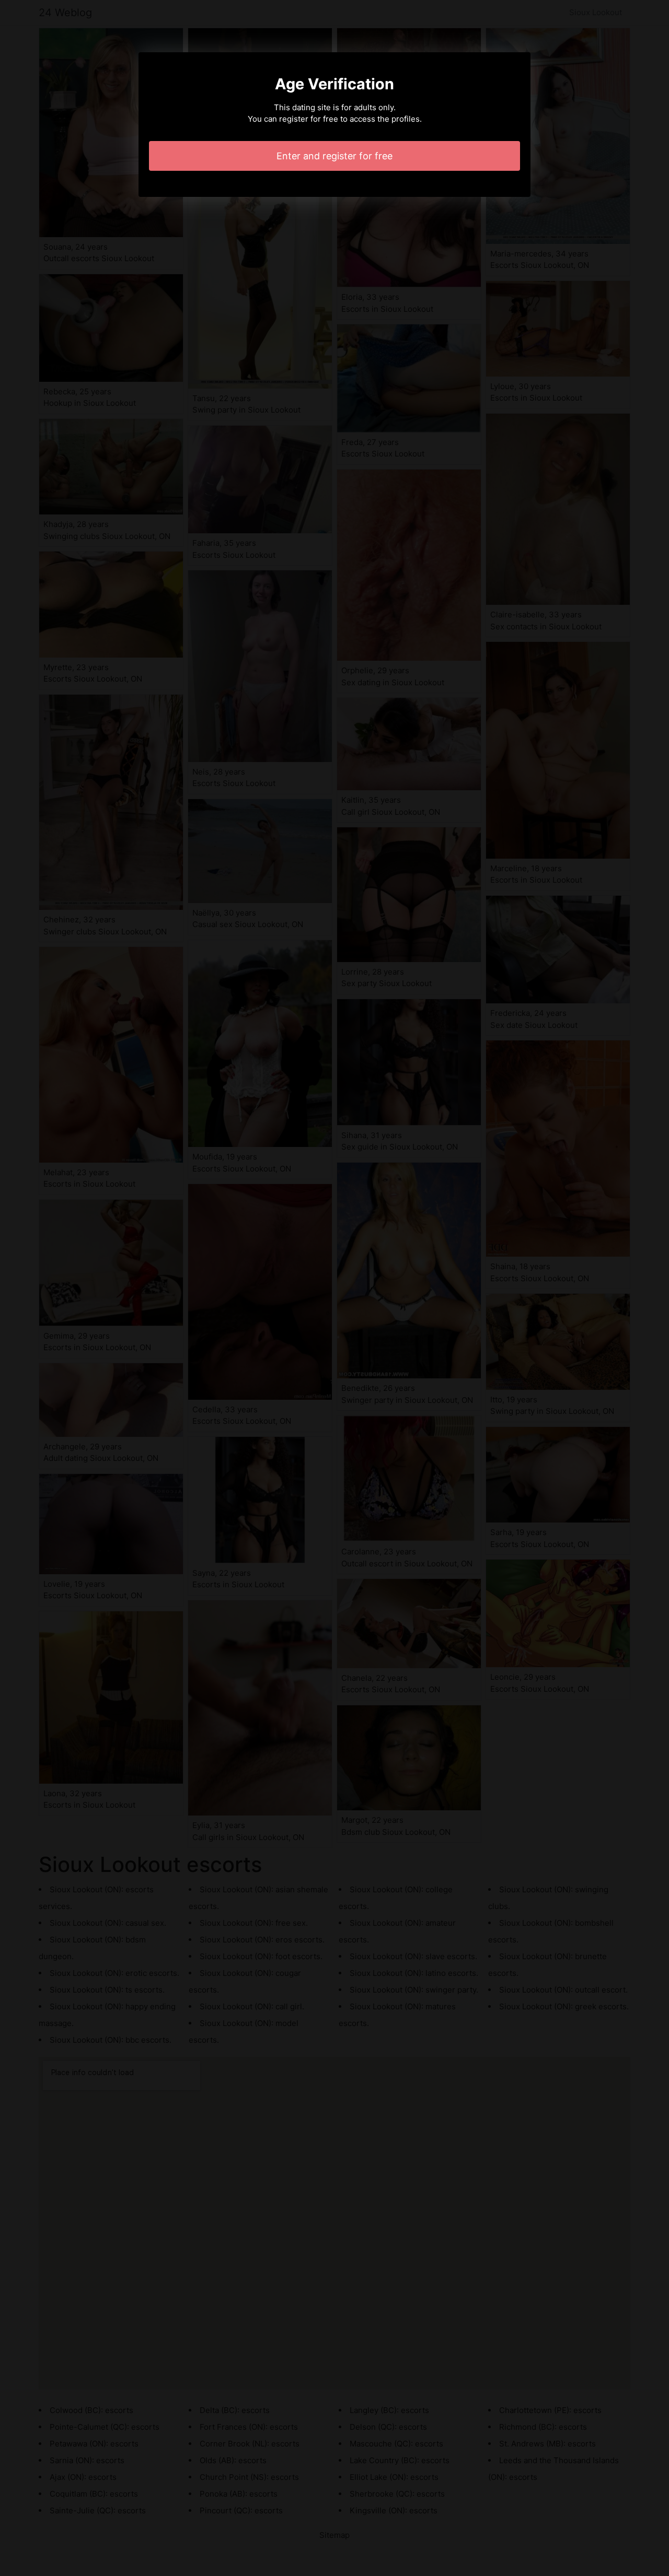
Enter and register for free (334, 156)
